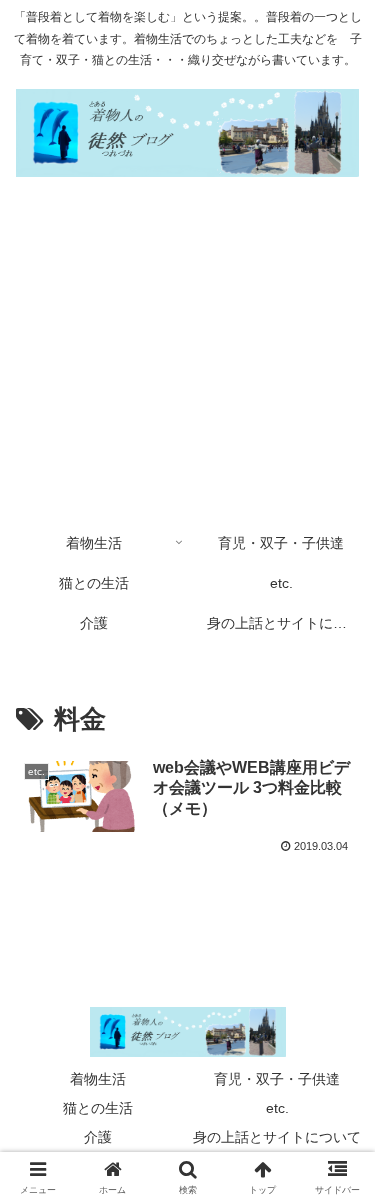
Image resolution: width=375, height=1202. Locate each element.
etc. (277, 1108)
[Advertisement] (187, 355)
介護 (98, 1137)
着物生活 (98, 1079)
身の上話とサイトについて (277, 1137)
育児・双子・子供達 (277, 1079)
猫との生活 (98, 1108)
